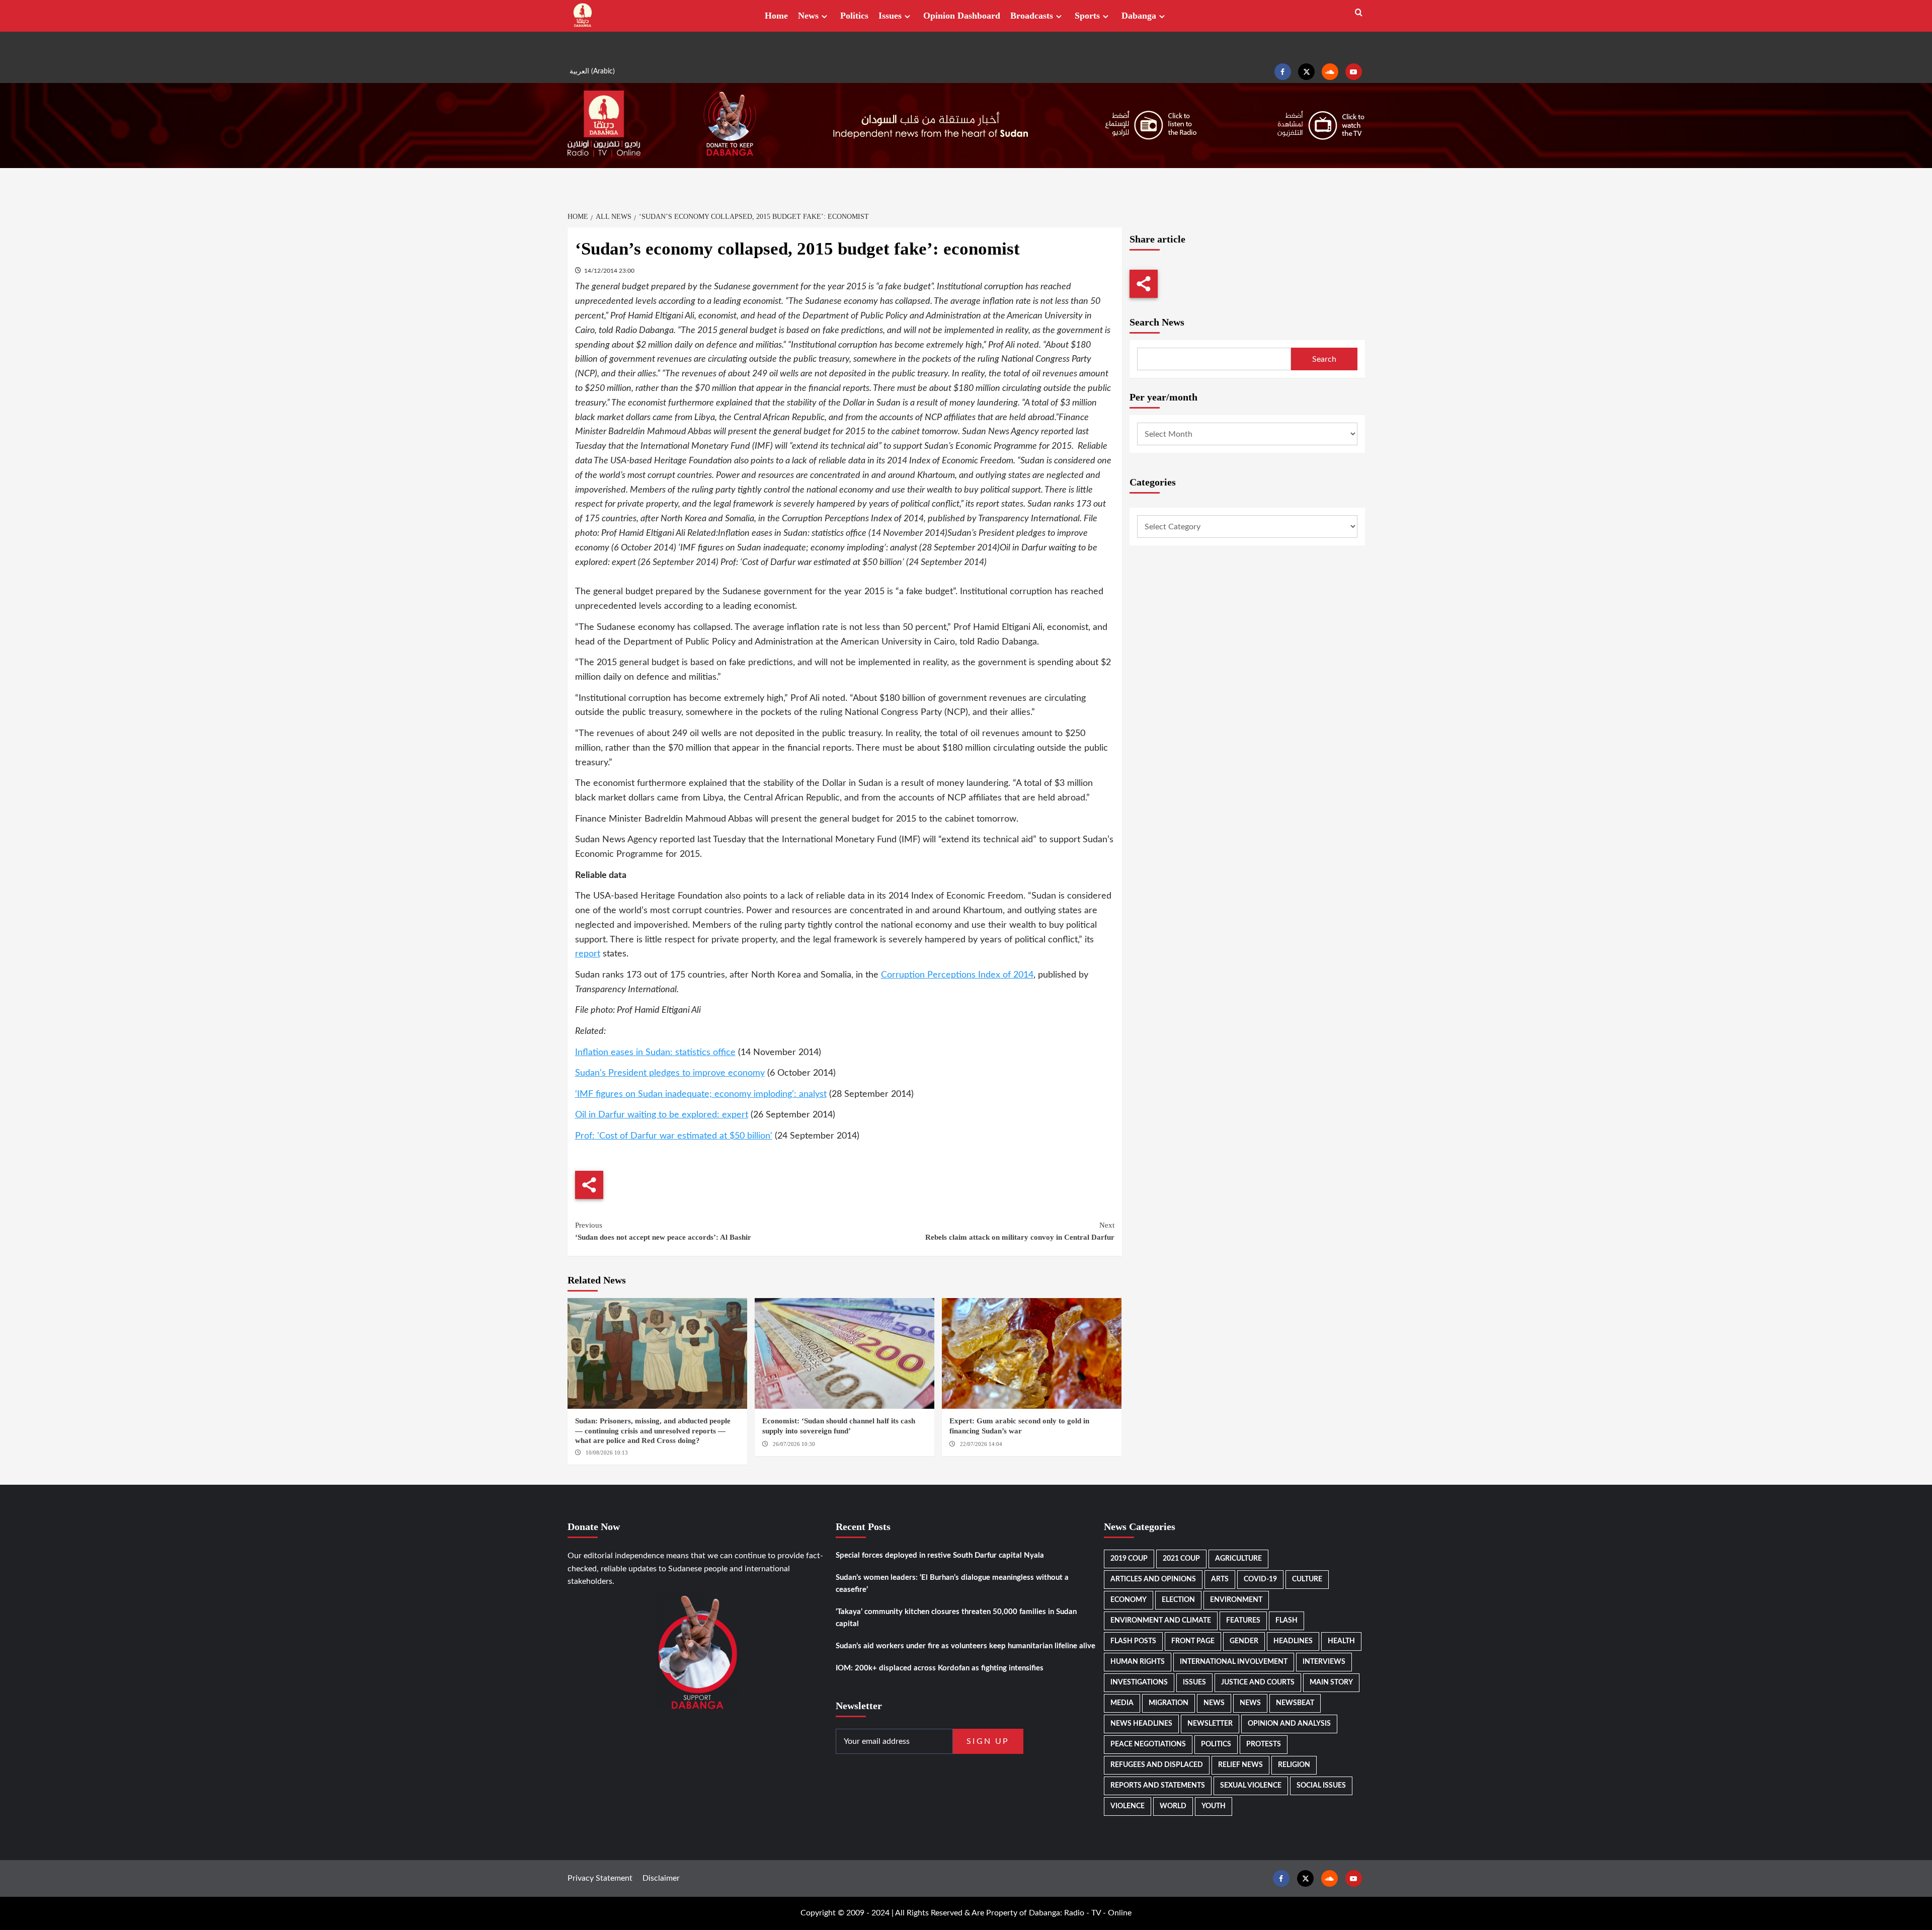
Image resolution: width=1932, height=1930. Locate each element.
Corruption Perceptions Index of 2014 (957, 975)
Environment (1236, 1600)
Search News (1157, 322)
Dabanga (1139, 16)
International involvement (1234, 1662)
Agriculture (1238, 1559)
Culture (1307, 1579)
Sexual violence (1251, 1786)
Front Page (1193, 1641)
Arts (1220, 1579)
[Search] (1359, 13)
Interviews (1324, 1662)
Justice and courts (1258, 1682)
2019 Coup (1129, 1559)
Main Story (1331, 1682)
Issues (890, 16)
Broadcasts (1032, 16)
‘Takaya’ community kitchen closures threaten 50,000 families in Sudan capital (956, 1618)
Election (1178, 1600)
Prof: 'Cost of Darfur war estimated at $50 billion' (674, 1136)
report (588, 954)
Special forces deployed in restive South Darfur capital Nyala (940, 1555)
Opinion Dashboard (962, 16)
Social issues (1321, 1786)
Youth (1214, 1806)
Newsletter (1210, 1724)
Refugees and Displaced (1157, 1765)
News (808, 16)
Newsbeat (1295, 1703)
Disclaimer (661, 1878)
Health (1341, 1641)
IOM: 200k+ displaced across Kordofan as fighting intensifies (940, 1668)
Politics (854, 16)
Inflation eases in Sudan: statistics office (655, 1053)
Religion (1294, 1765)
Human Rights (1138, 1662)
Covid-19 (1260, 1579)
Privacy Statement (600, 1878)
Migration (1169, 1703)
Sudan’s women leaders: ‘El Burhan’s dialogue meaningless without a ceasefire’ (952, 1584)
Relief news (1240, 1765)
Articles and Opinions (1153, 1579)
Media (1122, 1703)
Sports (1087, 16)
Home (776, 16)
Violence (1128, 1806)
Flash (1286, 1621)
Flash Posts (1133, 1641)
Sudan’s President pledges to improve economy (670, 1073)
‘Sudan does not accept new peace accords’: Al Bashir (663, 1231)
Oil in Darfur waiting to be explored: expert (662, 1115)
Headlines (1293, 1641)
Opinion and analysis (1289, 1724)
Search (1324, 359)
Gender (1244, 1641)
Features (1243, 1621)
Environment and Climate (1161, 1621)
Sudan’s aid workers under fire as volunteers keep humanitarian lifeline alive (965, 1646)
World (1173, 1806)
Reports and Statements (1158, 1786)
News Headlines (1141, 1724)
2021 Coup (1181, 1559)
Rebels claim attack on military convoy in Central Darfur (1020, 1231)
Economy (1129, 1600)
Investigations (1139, 1682)
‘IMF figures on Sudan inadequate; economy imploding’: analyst (701, 1094)
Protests (1264, 1744)
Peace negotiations (1148, 1744)
